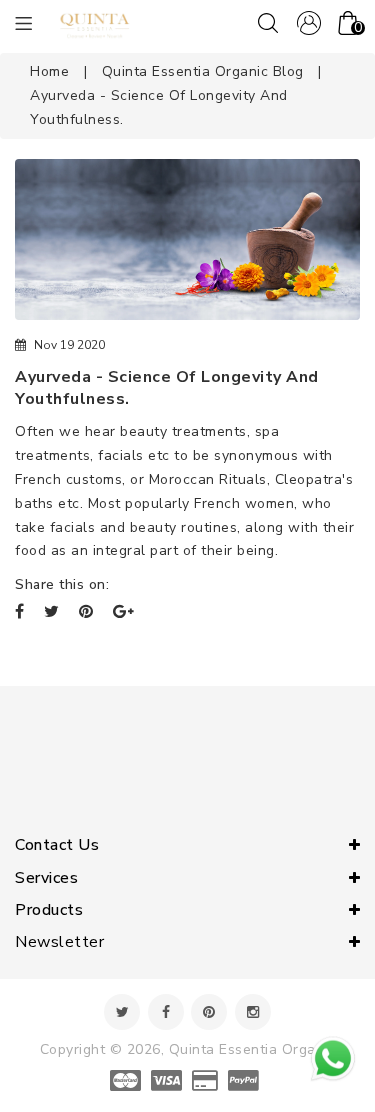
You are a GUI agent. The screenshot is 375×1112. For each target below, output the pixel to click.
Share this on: (62, 584)
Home (49, 71)
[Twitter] (122, 1012)
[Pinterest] (209, 1012)
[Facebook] (166, 1012)
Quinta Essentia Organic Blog (203, 71)
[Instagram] (253, 1012)
